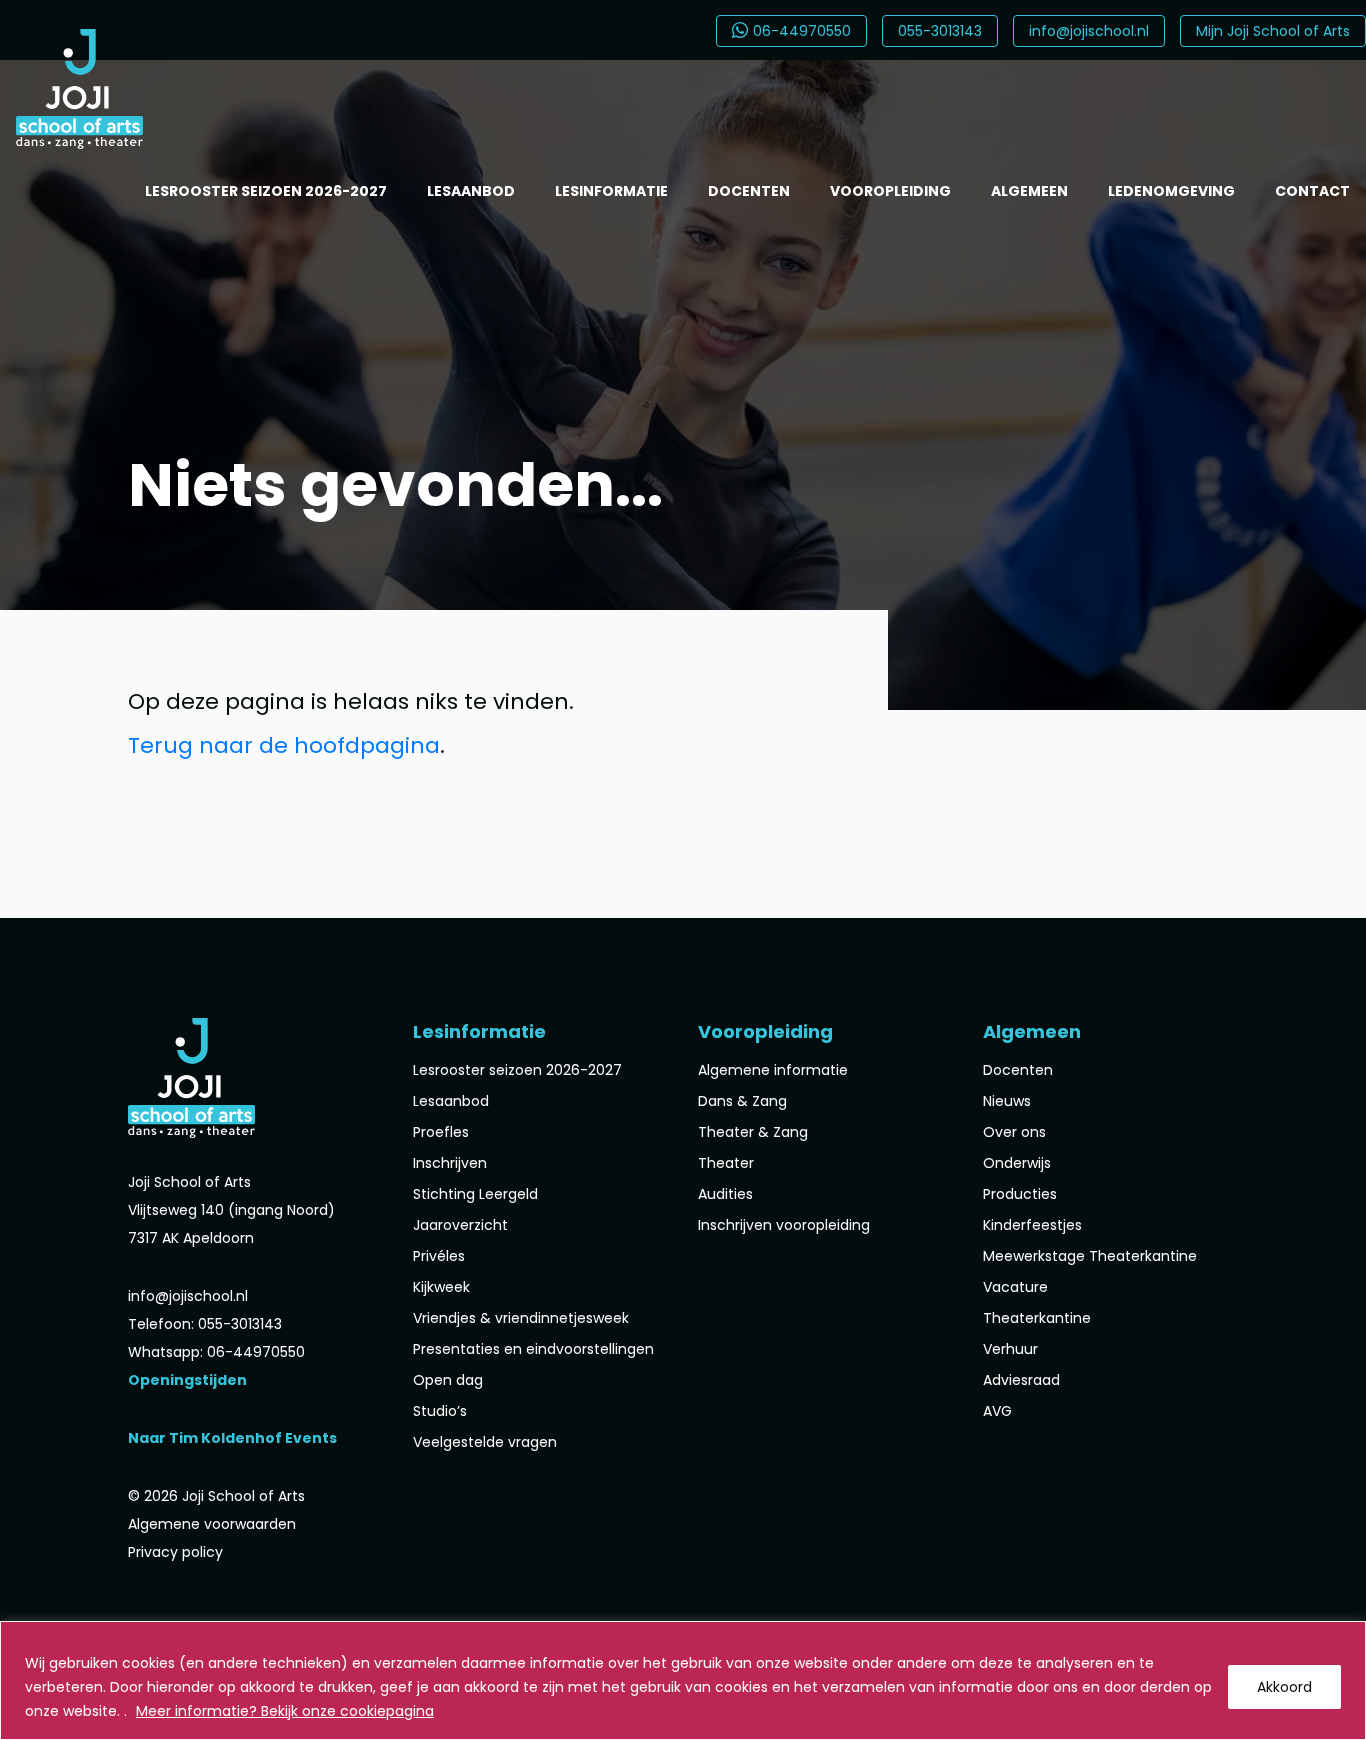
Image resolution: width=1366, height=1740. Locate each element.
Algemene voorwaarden (212, 1524)
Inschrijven (450, 1163)
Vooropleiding (890, 191)
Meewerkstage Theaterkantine (1090, 1256)
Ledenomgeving (1171, 191)
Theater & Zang (753, 1132)
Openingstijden (187, 1380)
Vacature (1015, 1287)
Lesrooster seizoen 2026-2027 (266, 191)
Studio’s (440, 1411)
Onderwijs (1017, 1163)
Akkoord (1284, 1687)
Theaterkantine (1037, 1318)
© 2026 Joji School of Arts (216, 1496)
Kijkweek (441, 1287)
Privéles (439, 1256)
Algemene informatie (773, 1070)
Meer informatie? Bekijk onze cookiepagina (285, 1711)
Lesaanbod (471, 191)
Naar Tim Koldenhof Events (232, 1438)
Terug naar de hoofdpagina (284, 745)
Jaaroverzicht (460, 1225)
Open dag (448, 1380)
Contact (1312, 191)
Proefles (441, 1132)
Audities (725, 1194)
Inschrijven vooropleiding (784, 1225)
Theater (726, 1163)
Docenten (749, 191)
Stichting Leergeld (475, 1194)
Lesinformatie (611, 191)
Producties (1020, 1194)
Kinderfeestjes (1032, 1225)
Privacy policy (175, 1552)
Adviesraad (1021, 1380)
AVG (997, 1411)
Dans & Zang (742, 1101)
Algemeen (1029, 191)
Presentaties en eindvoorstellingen (533, 1349)
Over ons (1014, 1132)
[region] (683, 1680)
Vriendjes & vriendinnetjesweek (521, 1318)
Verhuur (1010, 1349)
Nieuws (1007, 1101)
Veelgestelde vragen (485, 1442)
